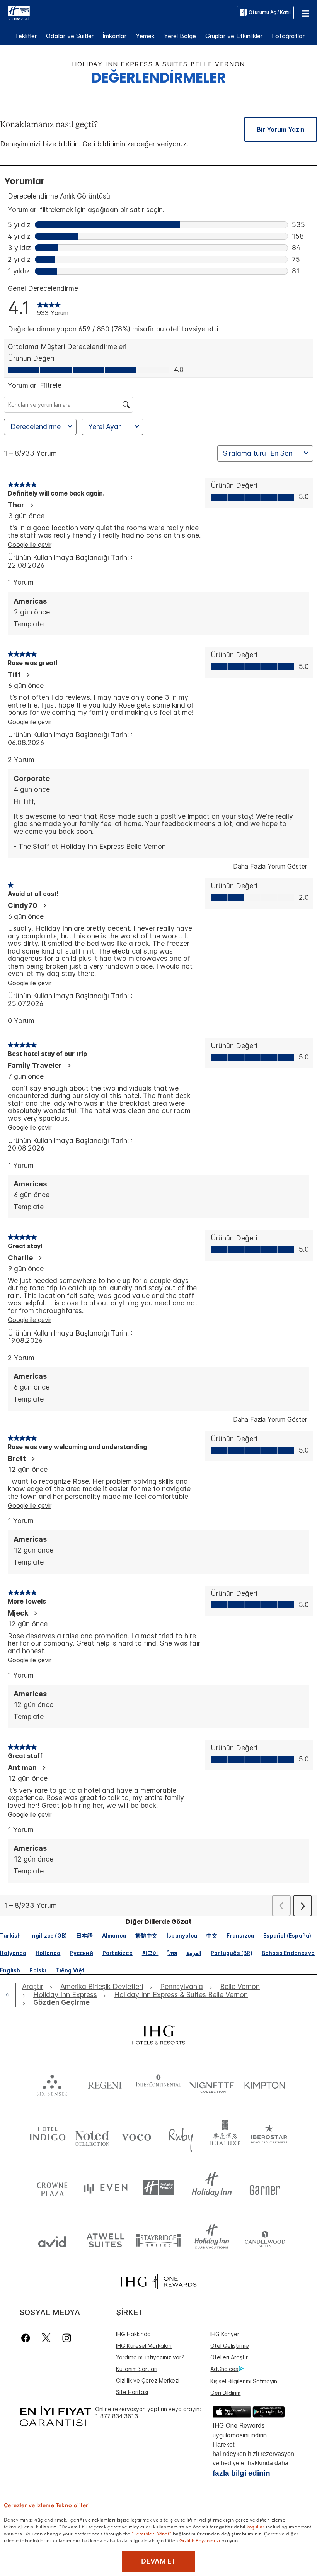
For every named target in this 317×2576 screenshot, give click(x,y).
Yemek (145, 36)
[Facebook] (27, 2338)
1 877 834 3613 (117, 2416)
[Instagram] (67, 2338)
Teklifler (26, 36)
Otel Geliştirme (230, 2346)
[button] (305, 12)
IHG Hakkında (133, 2334)
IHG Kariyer (225, 2334)
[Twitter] (46, 2338)
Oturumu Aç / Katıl (270, 12)
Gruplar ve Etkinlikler (234, 36)
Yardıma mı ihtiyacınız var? (150, 2357)
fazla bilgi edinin (241, 2473)
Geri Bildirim (225, 2393)
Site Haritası (132, 2392)
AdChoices (224, 2369)
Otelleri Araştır (229, 2357)
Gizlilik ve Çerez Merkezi (148, 2380)
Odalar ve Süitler (70, 36)
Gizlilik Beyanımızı (200, 2540)
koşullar (256, 2526)
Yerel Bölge (180, 36)
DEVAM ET (158, 2561)
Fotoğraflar (288, 36)
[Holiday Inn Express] (19, 12)
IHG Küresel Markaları (144, 2346)
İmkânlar (115, 36)
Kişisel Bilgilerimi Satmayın (244, 2381)
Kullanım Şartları (137, 2369)
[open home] (11, 1995)
